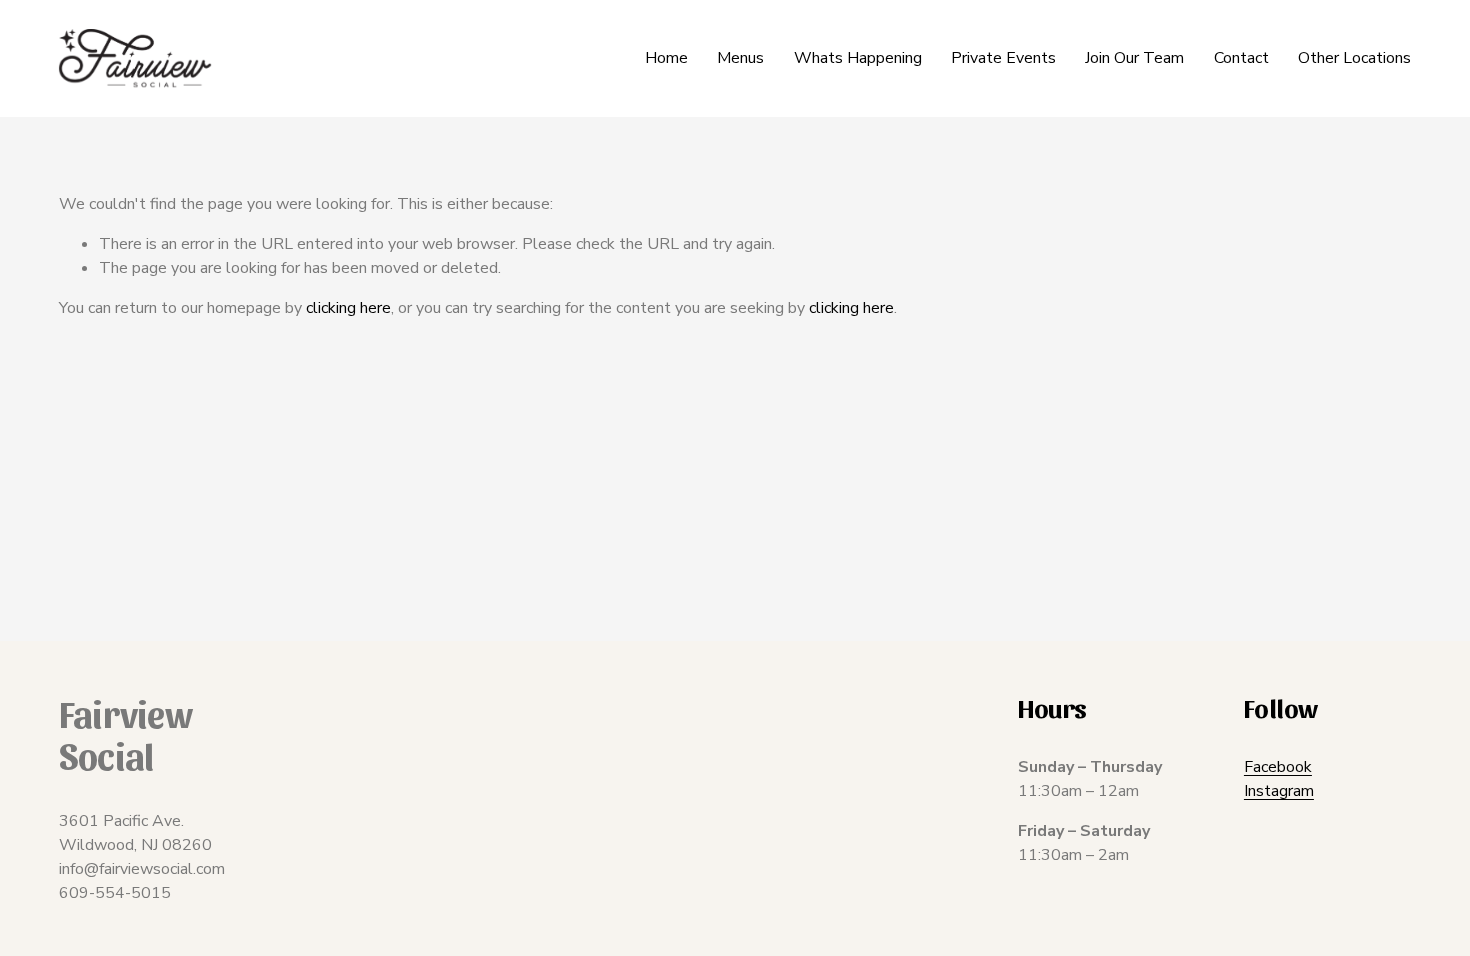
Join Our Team (1134, 58)
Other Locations (1354, 58)
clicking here (348, 308)
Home (666, 58)
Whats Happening (858, 58)
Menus (740, 58)
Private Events (1003, 58)
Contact (1241, 58)
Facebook (1278, 767)
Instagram (1279, 791)
